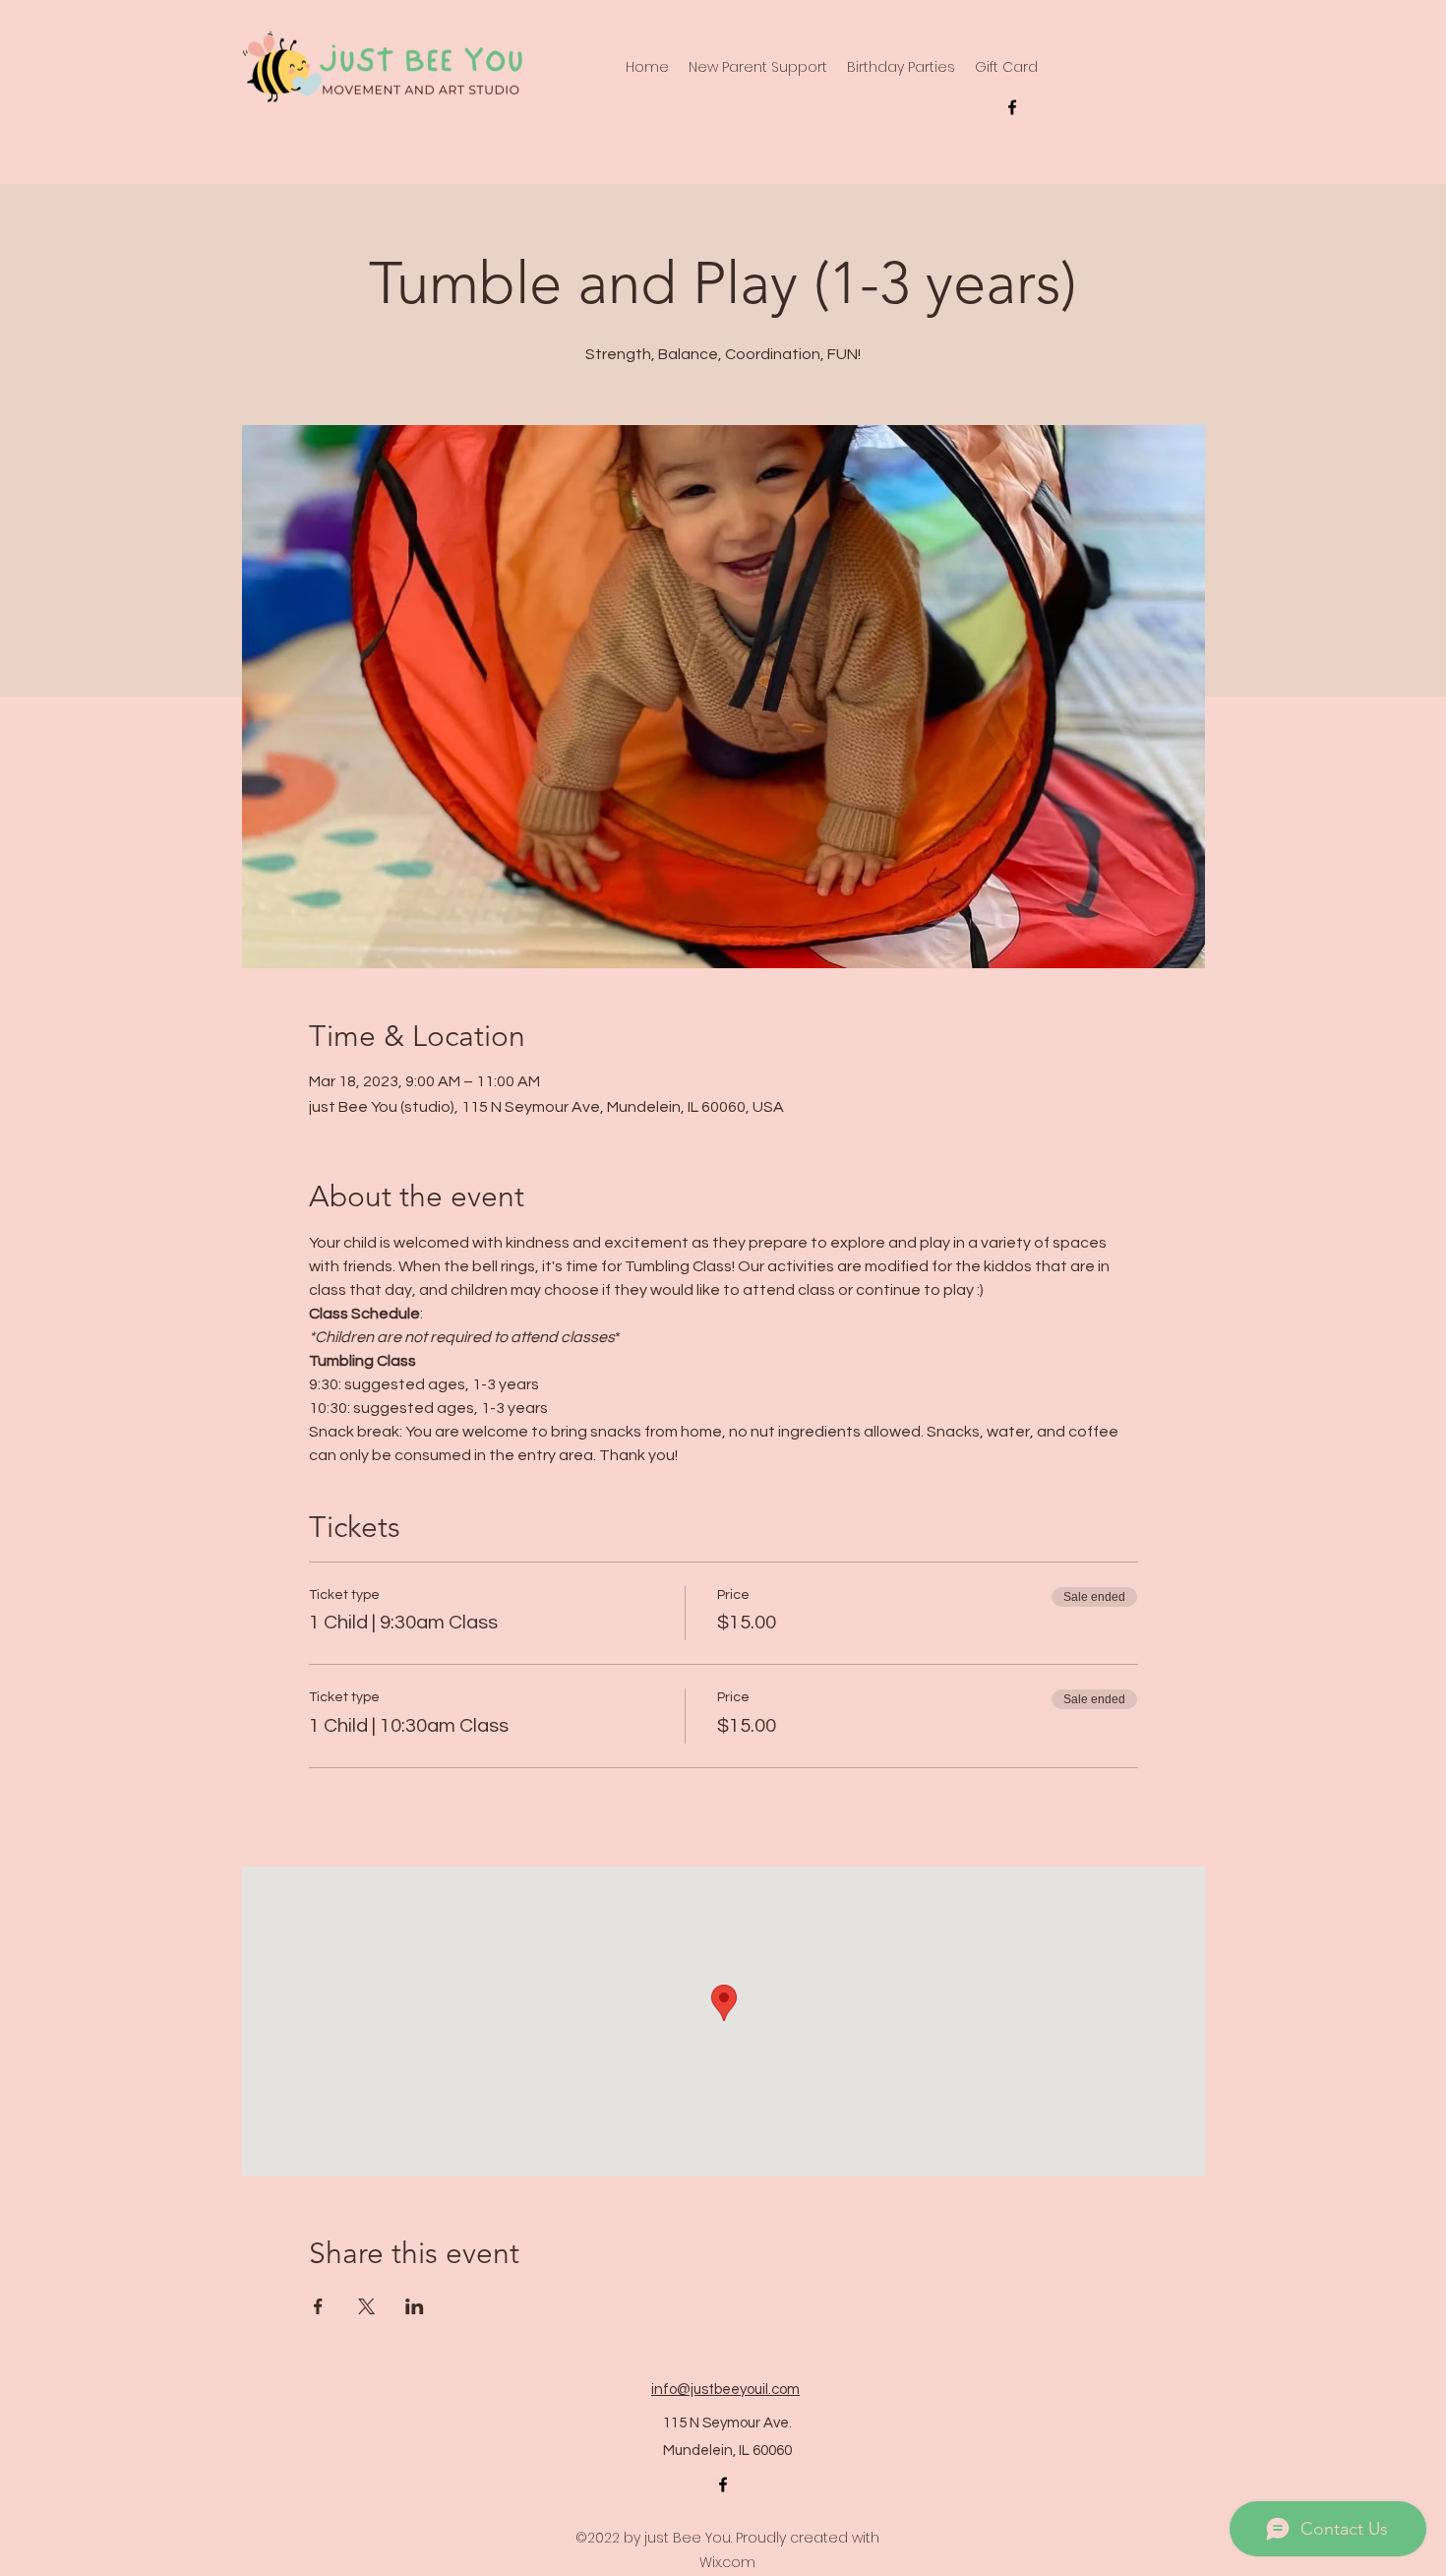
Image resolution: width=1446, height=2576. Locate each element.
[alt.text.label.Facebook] (1012, 107)
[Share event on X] (366, 2306)
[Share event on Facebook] (318, 2306)
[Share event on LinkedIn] (415, 2306)
